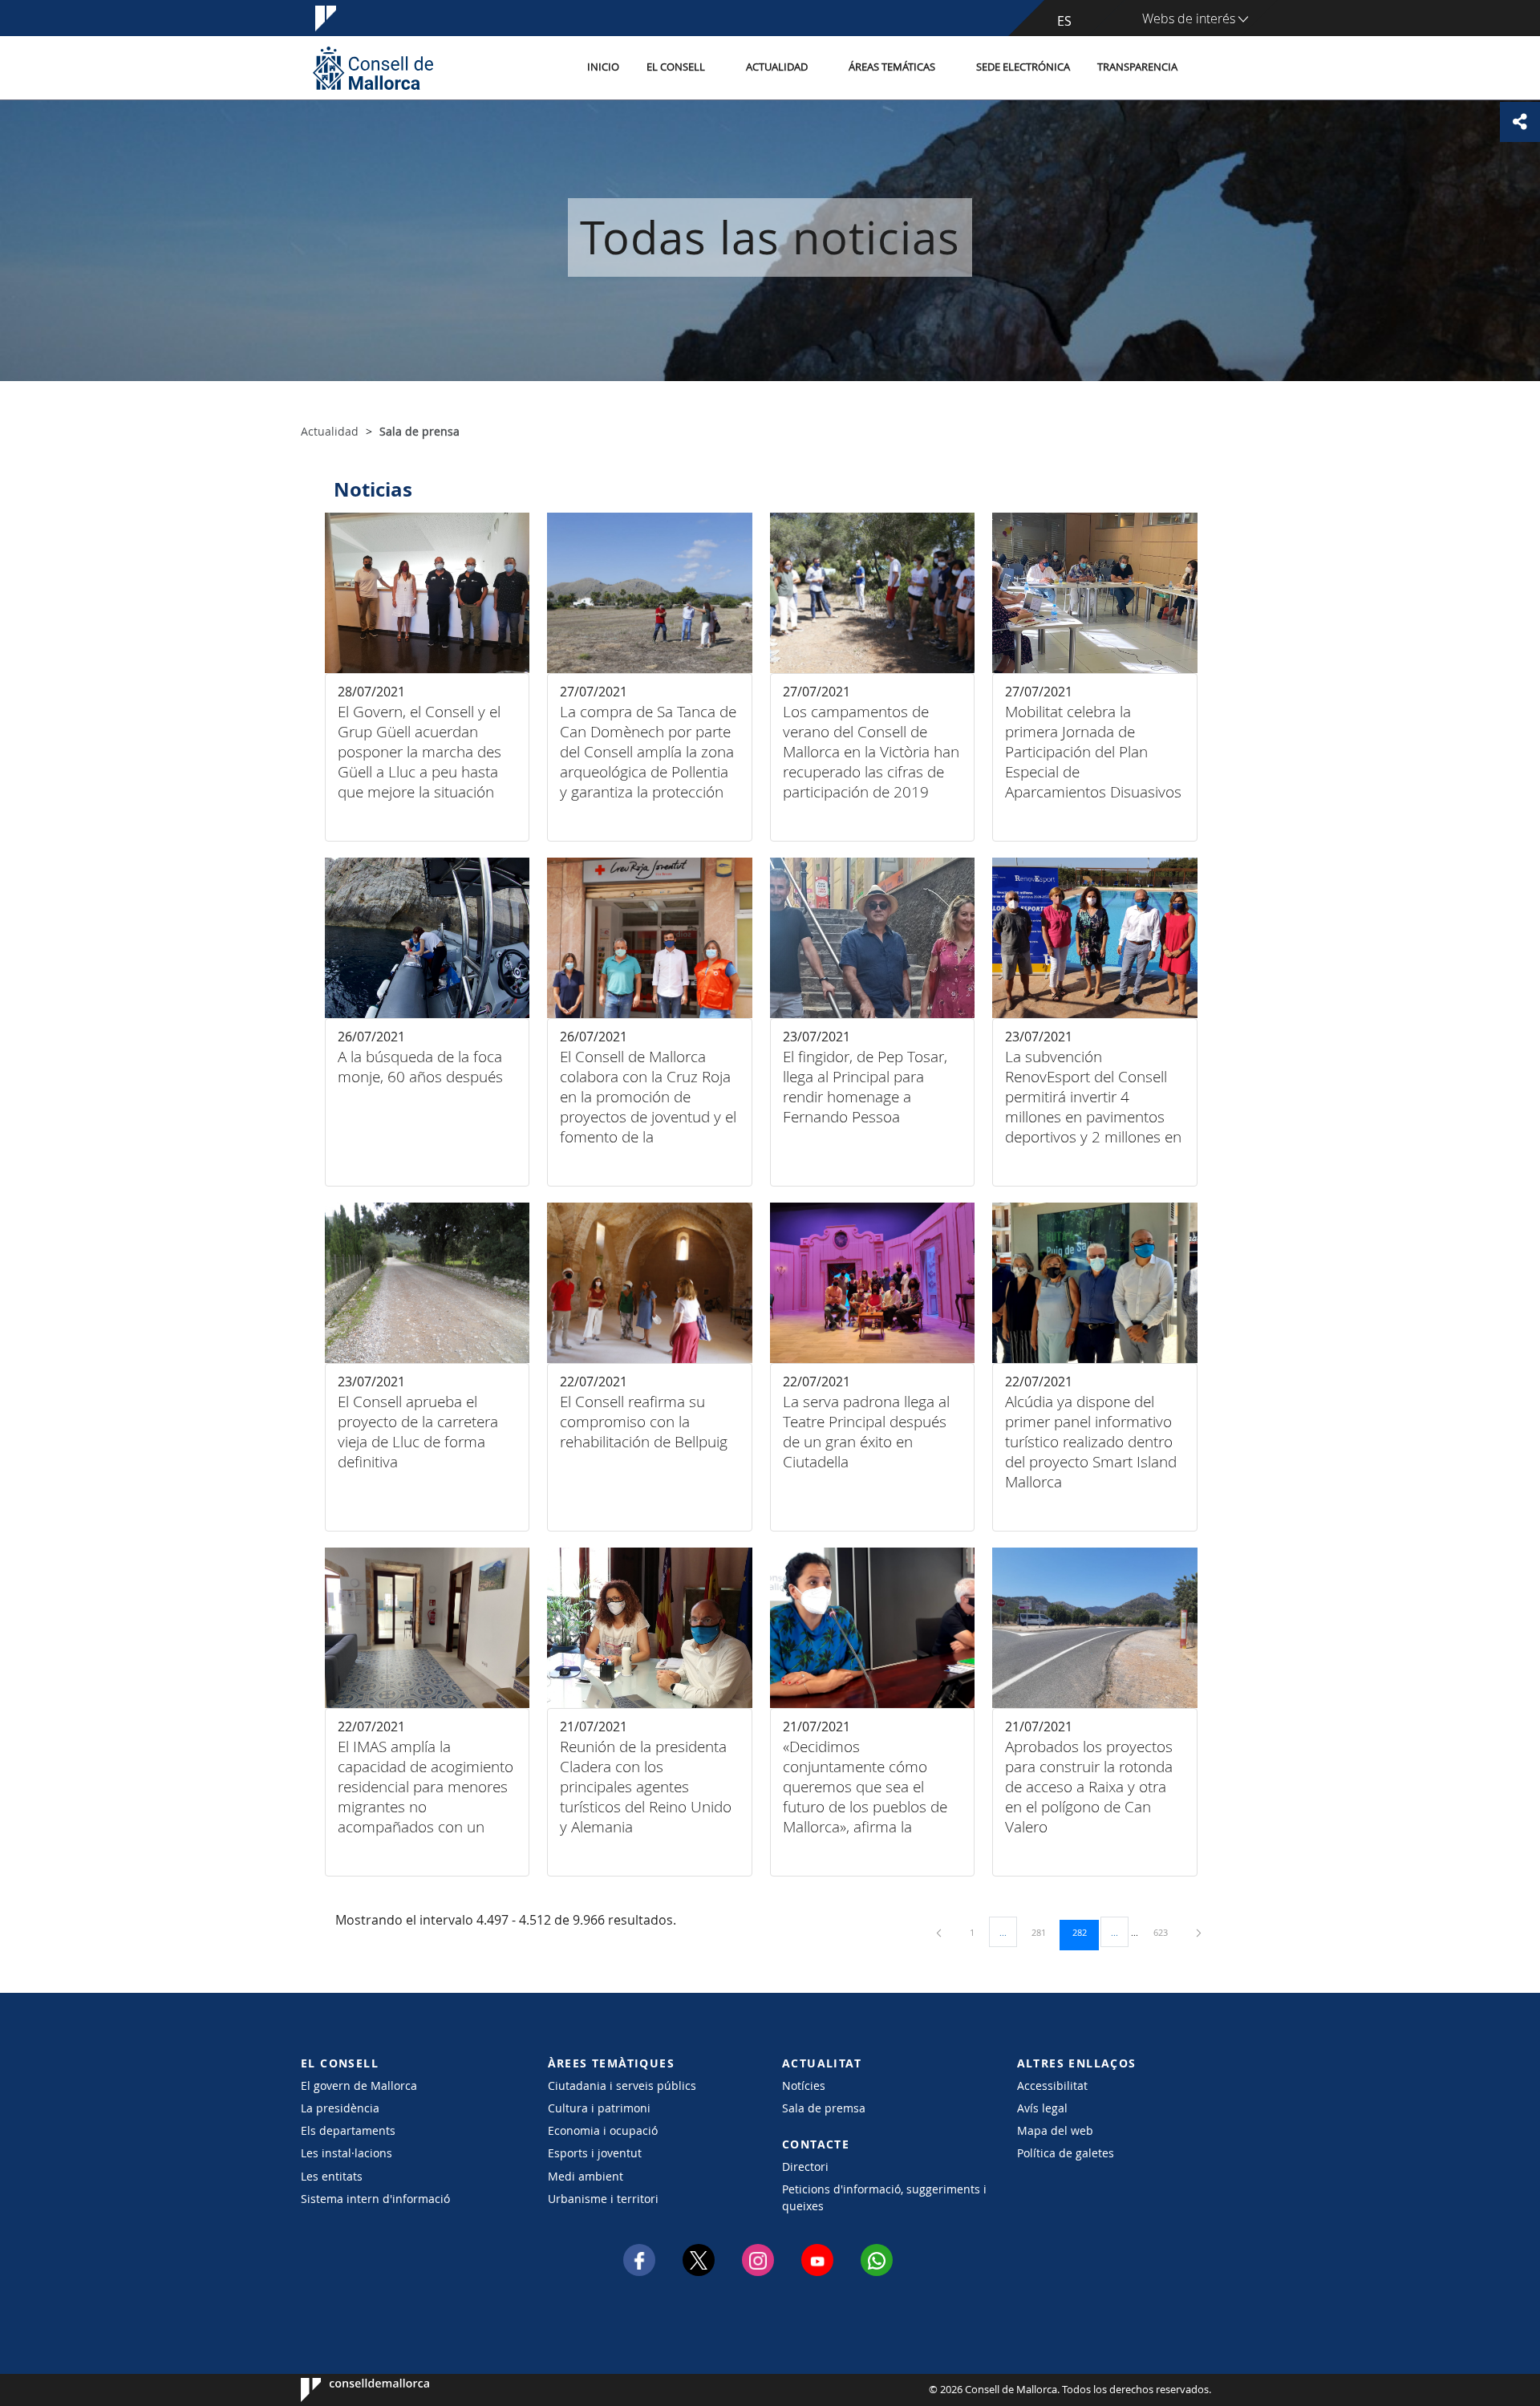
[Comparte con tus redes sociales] (1520, 122)
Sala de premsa (824, 2108)
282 (1085, 1932)
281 (1044, 1932)
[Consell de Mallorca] (373, 68)
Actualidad (777, 67)
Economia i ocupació (603, 2130)
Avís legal (1042, 2108)
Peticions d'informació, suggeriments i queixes (884, 2197)
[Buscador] (1208, 68)
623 (1166, 1932)
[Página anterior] (940, 1932)
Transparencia (1137, 67)
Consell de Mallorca (349, 2390)
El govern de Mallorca (359, 2085)
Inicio (603, 67)
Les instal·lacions (346, 2153)
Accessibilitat (1052, 2085)
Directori (805, 2167)
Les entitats (332, 2176)
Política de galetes (1066, 2153)
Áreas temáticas (892, 67)
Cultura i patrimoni (599, 2108)
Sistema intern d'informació (375, 2199)
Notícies (804, 2085)
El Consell (676, 67)
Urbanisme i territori (603, 2199)
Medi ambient (586, 2176)
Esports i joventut (595, 2153)
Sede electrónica (1023, 67)
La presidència (340, 2108)
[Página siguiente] (1199, 1932)
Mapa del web (1055, 2130)
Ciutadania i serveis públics (622, 2085)
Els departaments (348, 2130)
